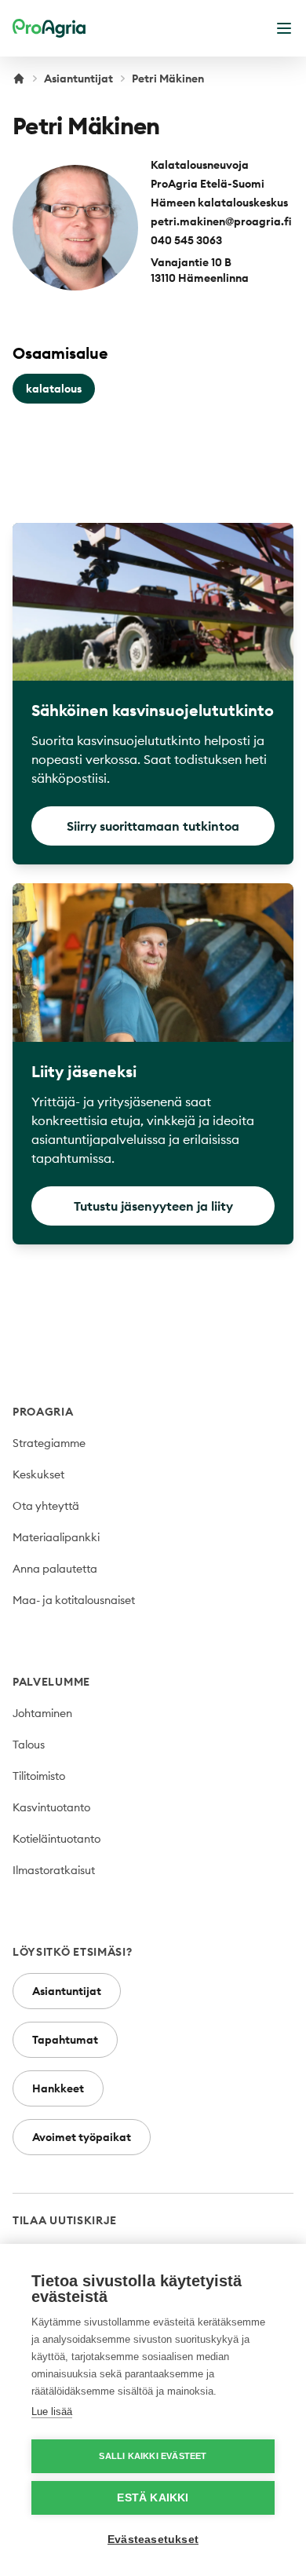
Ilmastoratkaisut (54, 1870)
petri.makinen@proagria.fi (221, 221)
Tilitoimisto (39, 1776)
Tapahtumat (65, 2040)
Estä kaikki (153, 2498)
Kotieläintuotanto (56, 1839)
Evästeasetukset (153, 2539)
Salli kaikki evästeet (153, 2456)
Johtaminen (42, 1713)
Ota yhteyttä (46, 1506)
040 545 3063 (186, 240)
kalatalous (54, 389)
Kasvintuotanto (51, 1807)
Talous (29, 1745)
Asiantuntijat (78, 79)
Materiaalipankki (56, 1537)
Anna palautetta (55, 1569)
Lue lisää (52, 2412)
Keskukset (38, 1474)
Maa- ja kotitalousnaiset (74, 1600)
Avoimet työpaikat (82, 2137)
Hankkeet (58, 2088)
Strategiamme (49, 1443)
